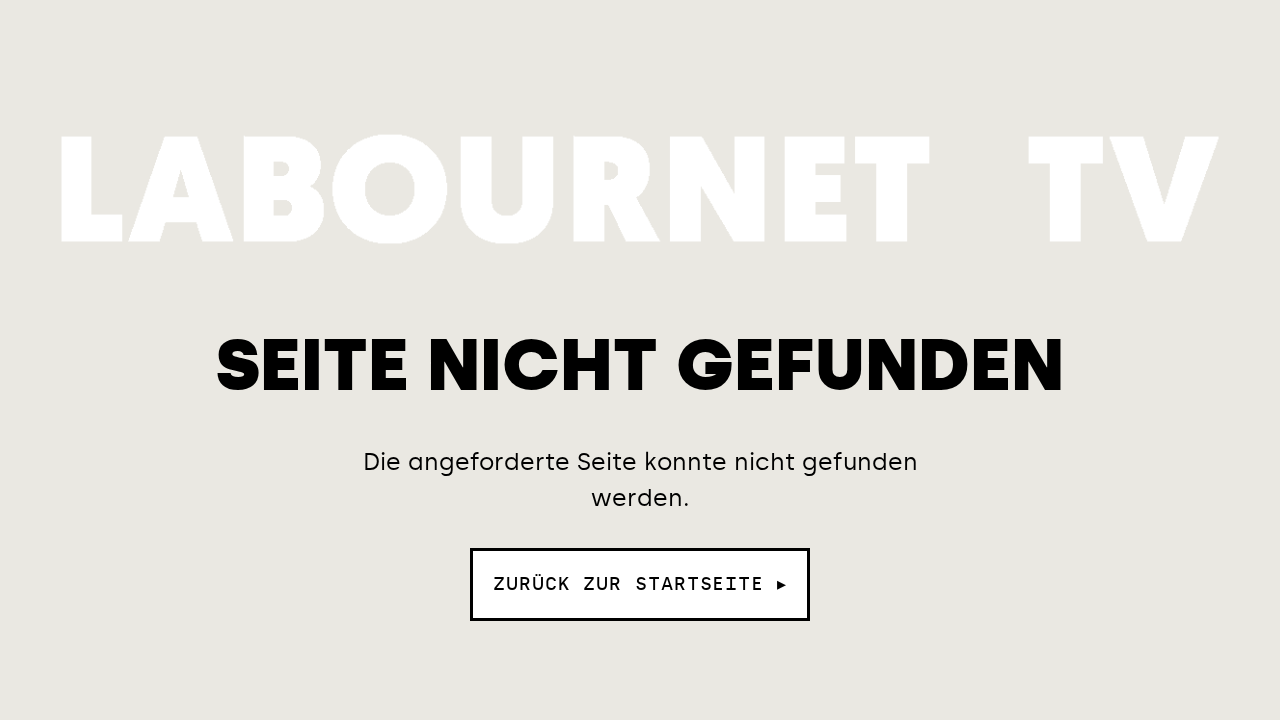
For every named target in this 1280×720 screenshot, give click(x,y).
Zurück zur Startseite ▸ (640, 584)
